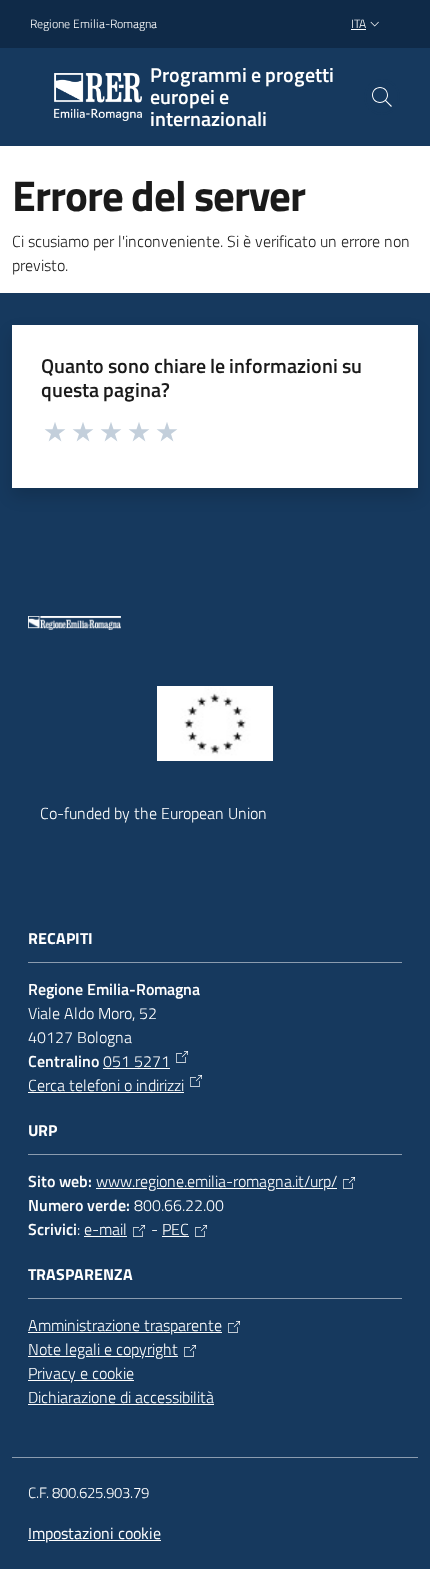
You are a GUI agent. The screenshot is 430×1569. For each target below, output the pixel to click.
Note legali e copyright (103, 1349)
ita (358, 23)
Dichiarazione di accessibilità (121, 1397)
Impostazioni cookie (94, 1533)
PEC (175, 1229)
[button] (382, 97)
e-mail (105, 1229)
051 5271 (136, 1061)
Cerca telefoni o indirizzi (106, 1085)
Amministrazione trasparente (125, 1325)
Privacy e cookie (81, 1373)
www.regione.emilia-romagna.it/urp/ (216, 1181)
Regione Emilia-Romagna (93, 24)
